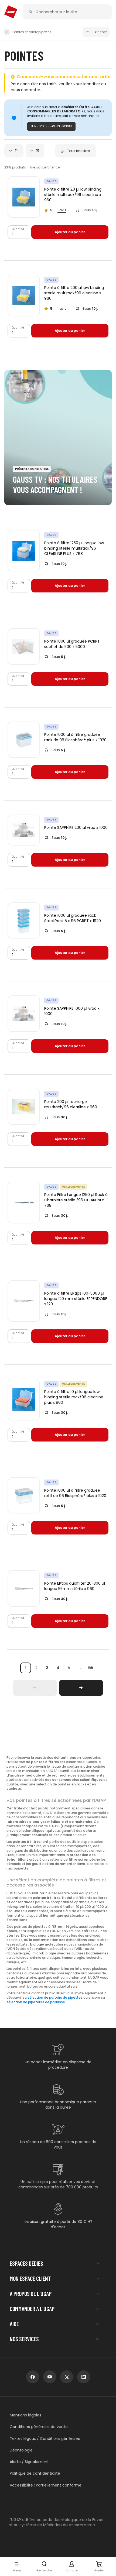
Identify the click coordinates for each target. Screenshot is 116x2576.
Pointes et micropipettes (32, 32)
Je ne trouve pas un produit (51, 126)
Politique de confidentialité (35, 2473)
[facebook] (33, 2377)
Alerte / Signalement (29, 2462)
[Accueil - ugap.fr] (11, 12)
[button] (17, 2567)
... (80, 1668)
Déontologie (21, 2450)
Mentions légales (25, 2415)
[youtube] (50, 2377)
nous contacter (25, 90)
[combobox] (14, 151)
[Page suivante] (81, 1688)
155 (90, 1668)
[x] (67, 2377)
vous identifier (87, 84)
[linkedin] (84, 2377)
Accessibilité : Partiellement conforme (46, 2485)
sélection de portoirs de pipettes (55, 1998)
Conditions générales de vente (39, 2427)
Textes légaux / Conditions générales (45, 2439)
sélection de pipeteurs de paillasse (36, 2002)
